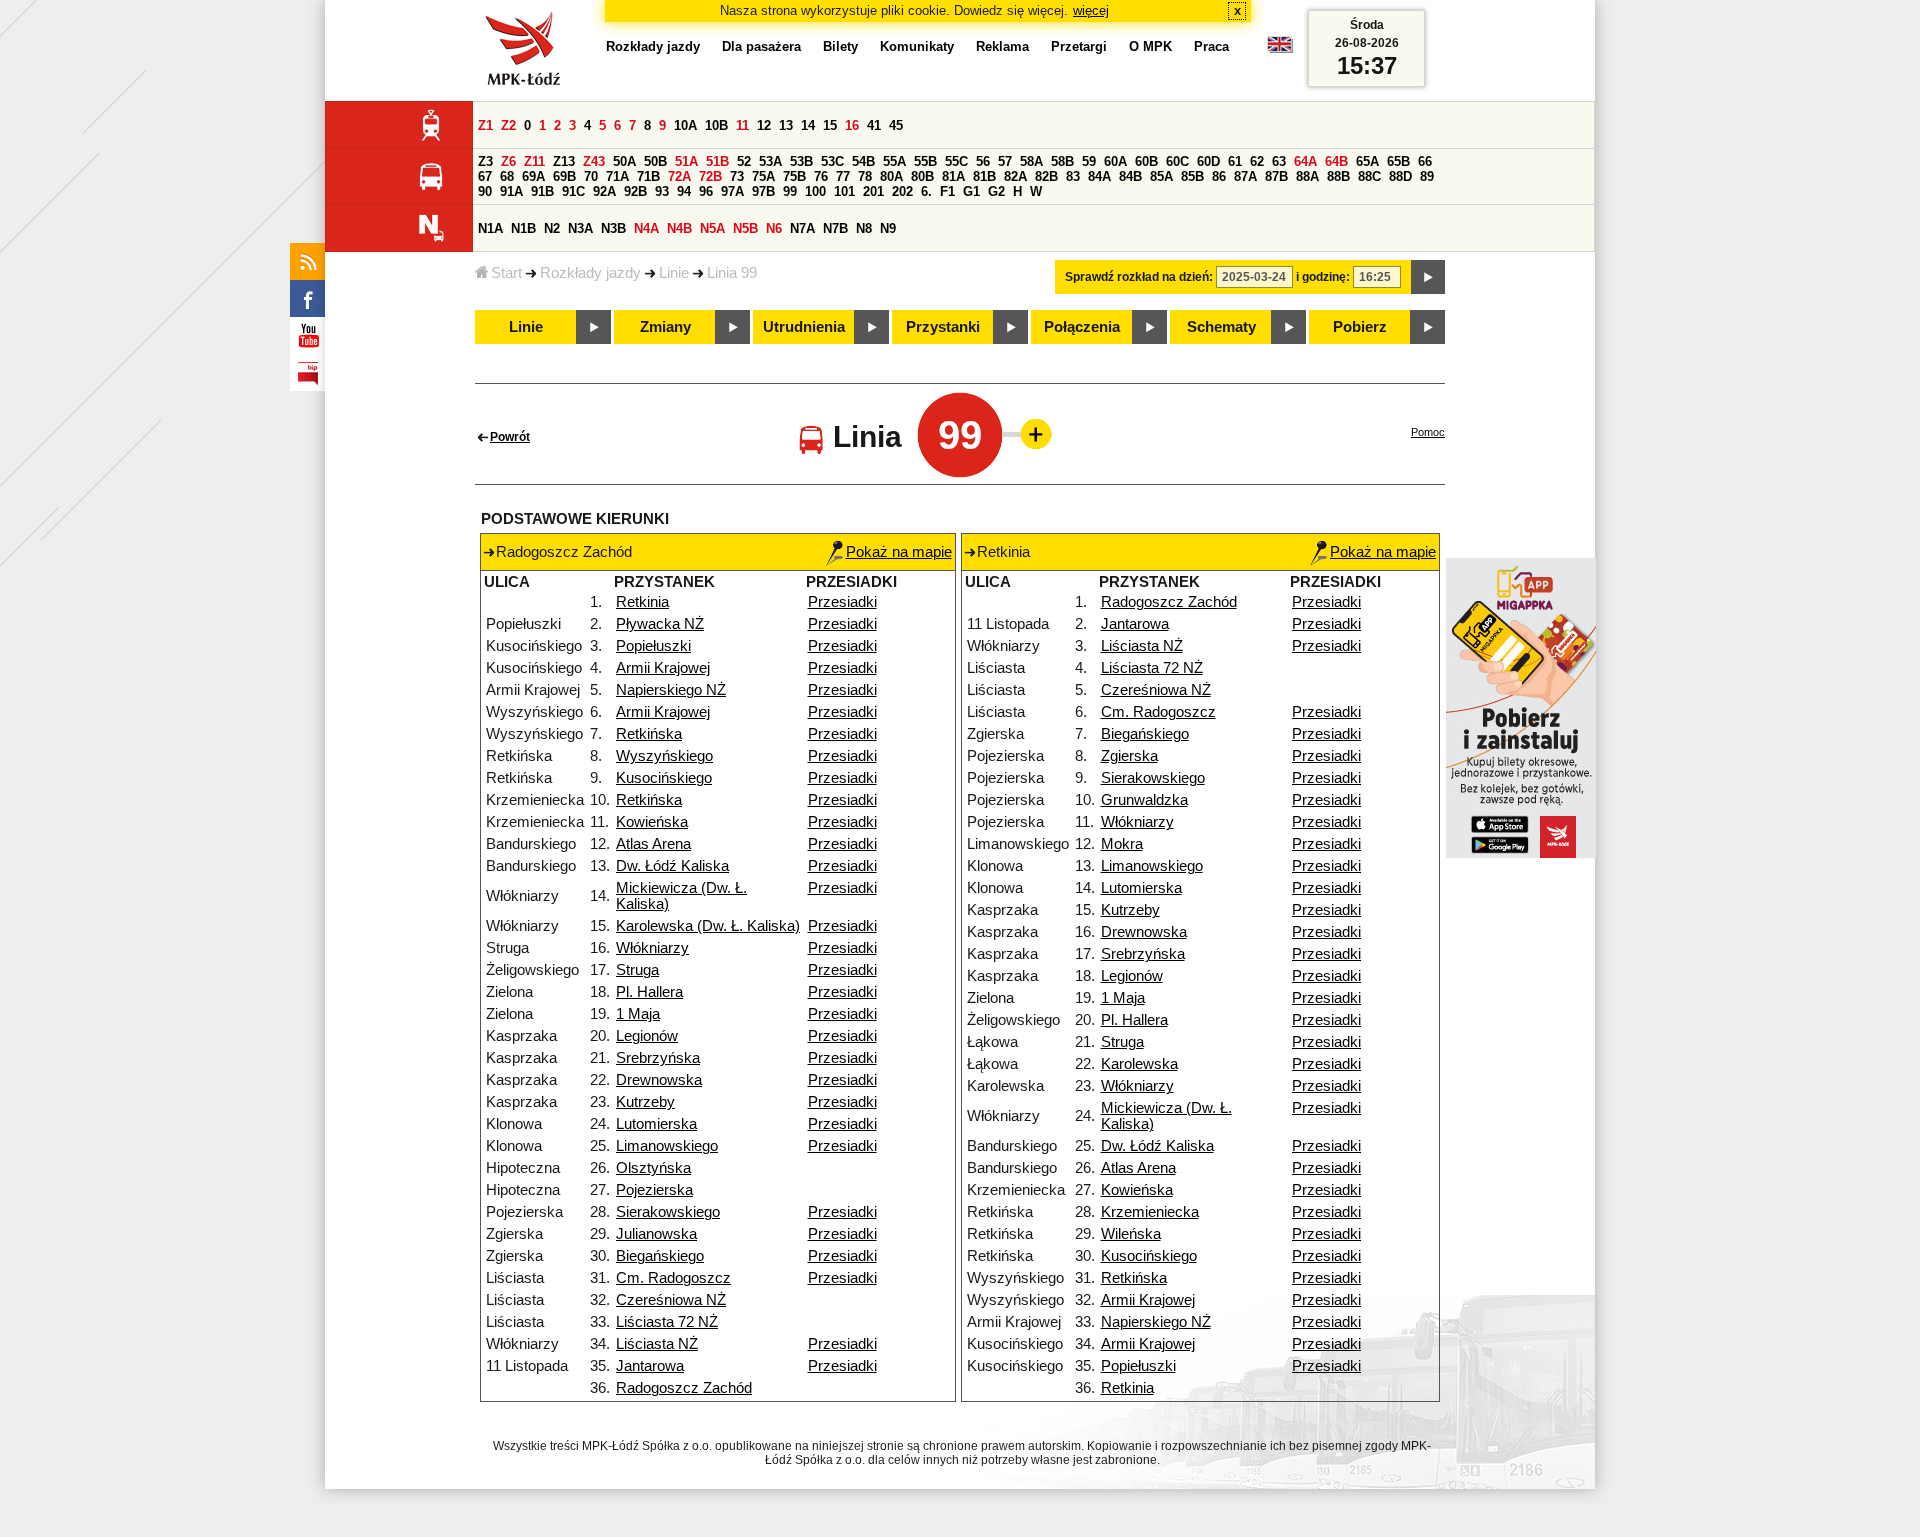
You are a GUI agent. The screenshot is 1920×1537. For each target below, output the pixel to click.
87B (1276, 176)
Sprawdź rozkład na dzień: (1139, 277)
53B (801, 161)
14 (808, 125)
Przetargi (1079, 46)
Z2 (508, 125)
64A (1305, 161)
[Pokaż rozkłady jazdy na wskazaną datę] (1428, 277)
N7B (835, 228)
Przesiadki (842, 602)
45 (896, 125)
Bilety (840, 46)
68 (507, 176)
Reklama (1002, 46)
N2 (552, 228)
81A (953, 176)
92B (635, 191)
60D (1208, 161)
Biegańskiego (660, 1256)
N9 (888, 228)
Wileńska (1131, 1234)
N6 (774, 228)
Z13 (564, 161)
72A (679, 176)
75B (794, 176)
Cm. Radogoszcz (673, 1278)
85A (1161, 176)
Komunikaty (917, 46)
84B (1130, 176)
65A (1367, 161)
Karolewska (1139, 1064)
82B (1046, 176)
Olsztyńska (653, 1168)
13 (786, 125)
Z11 (534, 161)
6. (926, 191)
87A (1245, 176)
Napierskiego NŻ (671, 690)
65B (1398, 161)
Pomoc (1428, 432)
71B (648, 176)
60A (1115, 161)
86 (1219, 176)
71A (617, 176)
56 (983, 161)
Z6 (508, 161)
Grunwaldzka (1144, 800)
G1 (971, 191)
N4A (646, 228)
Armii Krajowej (663, 668)
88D (1400, 176)
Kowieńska (652, 822)
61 (1235, 161)
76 (821, 176)
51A (686, 161)
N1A (490, 228)
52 (744, 161)
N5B (745, 228)
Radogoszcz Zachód (684, 1388)
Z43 (594, 161)
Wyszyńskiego (664, 756)
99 (790, 191)
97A (732, 191)
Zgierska (1129, 756)
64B (1336, 161)
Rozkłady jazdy (590, 273)
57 (1005, 161)
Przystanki (943, 327)
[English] (1280, 49)
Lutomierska (656, 1124)
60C (1177, 161)
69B (564, 176)
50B (655, 161)
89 (1427, 176)
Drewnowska (659, 1080)
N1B (523, 228)
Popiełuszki (653, 646)
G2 (996, 191)
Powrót (510, 437)
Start (506, 273)
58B (1062, 161)
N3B (613, 228)
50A (624, 161)
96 (706, 191)
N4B (679, 228)
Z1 (485, 125)
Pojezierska (654, 1190)
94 (684, 191)
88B (1338, 176)
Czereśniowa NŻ (671, 1300)
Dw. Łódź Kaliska (672, 866)
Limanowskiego (667, 1146)
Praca (1211, 46)
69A (533, 176)
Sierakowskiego (668, 1212)
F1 (947, 191)
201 (873, 191)
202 (902, 191)
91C (573, 191)
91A (511, 191)
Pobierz (1360, 327)
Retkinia (642, 602)
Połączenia (1082, 327)
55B (925, 161)
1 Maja (638, 1014)
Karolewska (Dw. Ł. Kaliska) (708, 926)
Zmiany (665, 327)
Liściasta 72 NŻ (667, 1322)
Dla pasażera (761, 46)
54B (863, 161)
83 (1073, 176)
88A (1307, 176)
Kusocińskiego (664, 778)
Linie (674, 273)
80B (922, 176)
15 (830, 125)
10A (685, 125)
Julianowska (656, 1234)
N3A (580, 228)
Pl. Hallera (649, 992)
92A (604, 191)
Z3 (485, 161)
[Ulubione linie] (1030, 434)
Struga (637, 970)
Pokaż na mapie (899, 552)
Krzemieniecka (1150, 1212)
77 (843, 176)
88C (1369, 176)
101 (844, 191)
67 (485, 176)
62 (1257, 161)
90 (485, 191)
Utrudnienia (804, 327)
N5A (712, 228)
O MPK (1150, 46)
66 (1425, 161)
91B (542, 191)
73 (737, 176)
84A (1099, 176)
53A (770, 161)
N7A (802, 228)
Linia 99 (732, 273)
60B (1146, 161)
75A (763, 176)
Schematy (1221, 327)
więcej (1091, 10)
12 (764, 125)
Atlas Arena (653, 844)
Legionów (647, 1036)
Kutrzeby (645, 1102)
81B (984, 176)
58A (1031, 161)
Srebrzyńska (658, 1058)
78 (865, 176)
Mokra (1122, 844)
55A (894, 161)
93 (662, 191)
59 (1089, 161)
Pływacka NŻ (660, 624)
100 (815, 191)
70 (591, 176)
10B (716, 125)
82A (1015, 176)
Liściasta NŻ (657, 1344)
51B (717, 161)
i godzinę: (1323, 277)
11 (742, 125)
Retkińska (649, 734)
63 (1279, 161)
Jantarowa (650, 1366)
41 (874, 125)
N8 (864, 228)
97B (763, 191)
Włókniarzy (652, 948)
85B (1192, 176)
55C (956, 161)
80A (891, 176)
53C (832, 161)
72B (710, 176)
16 (852, 125)
